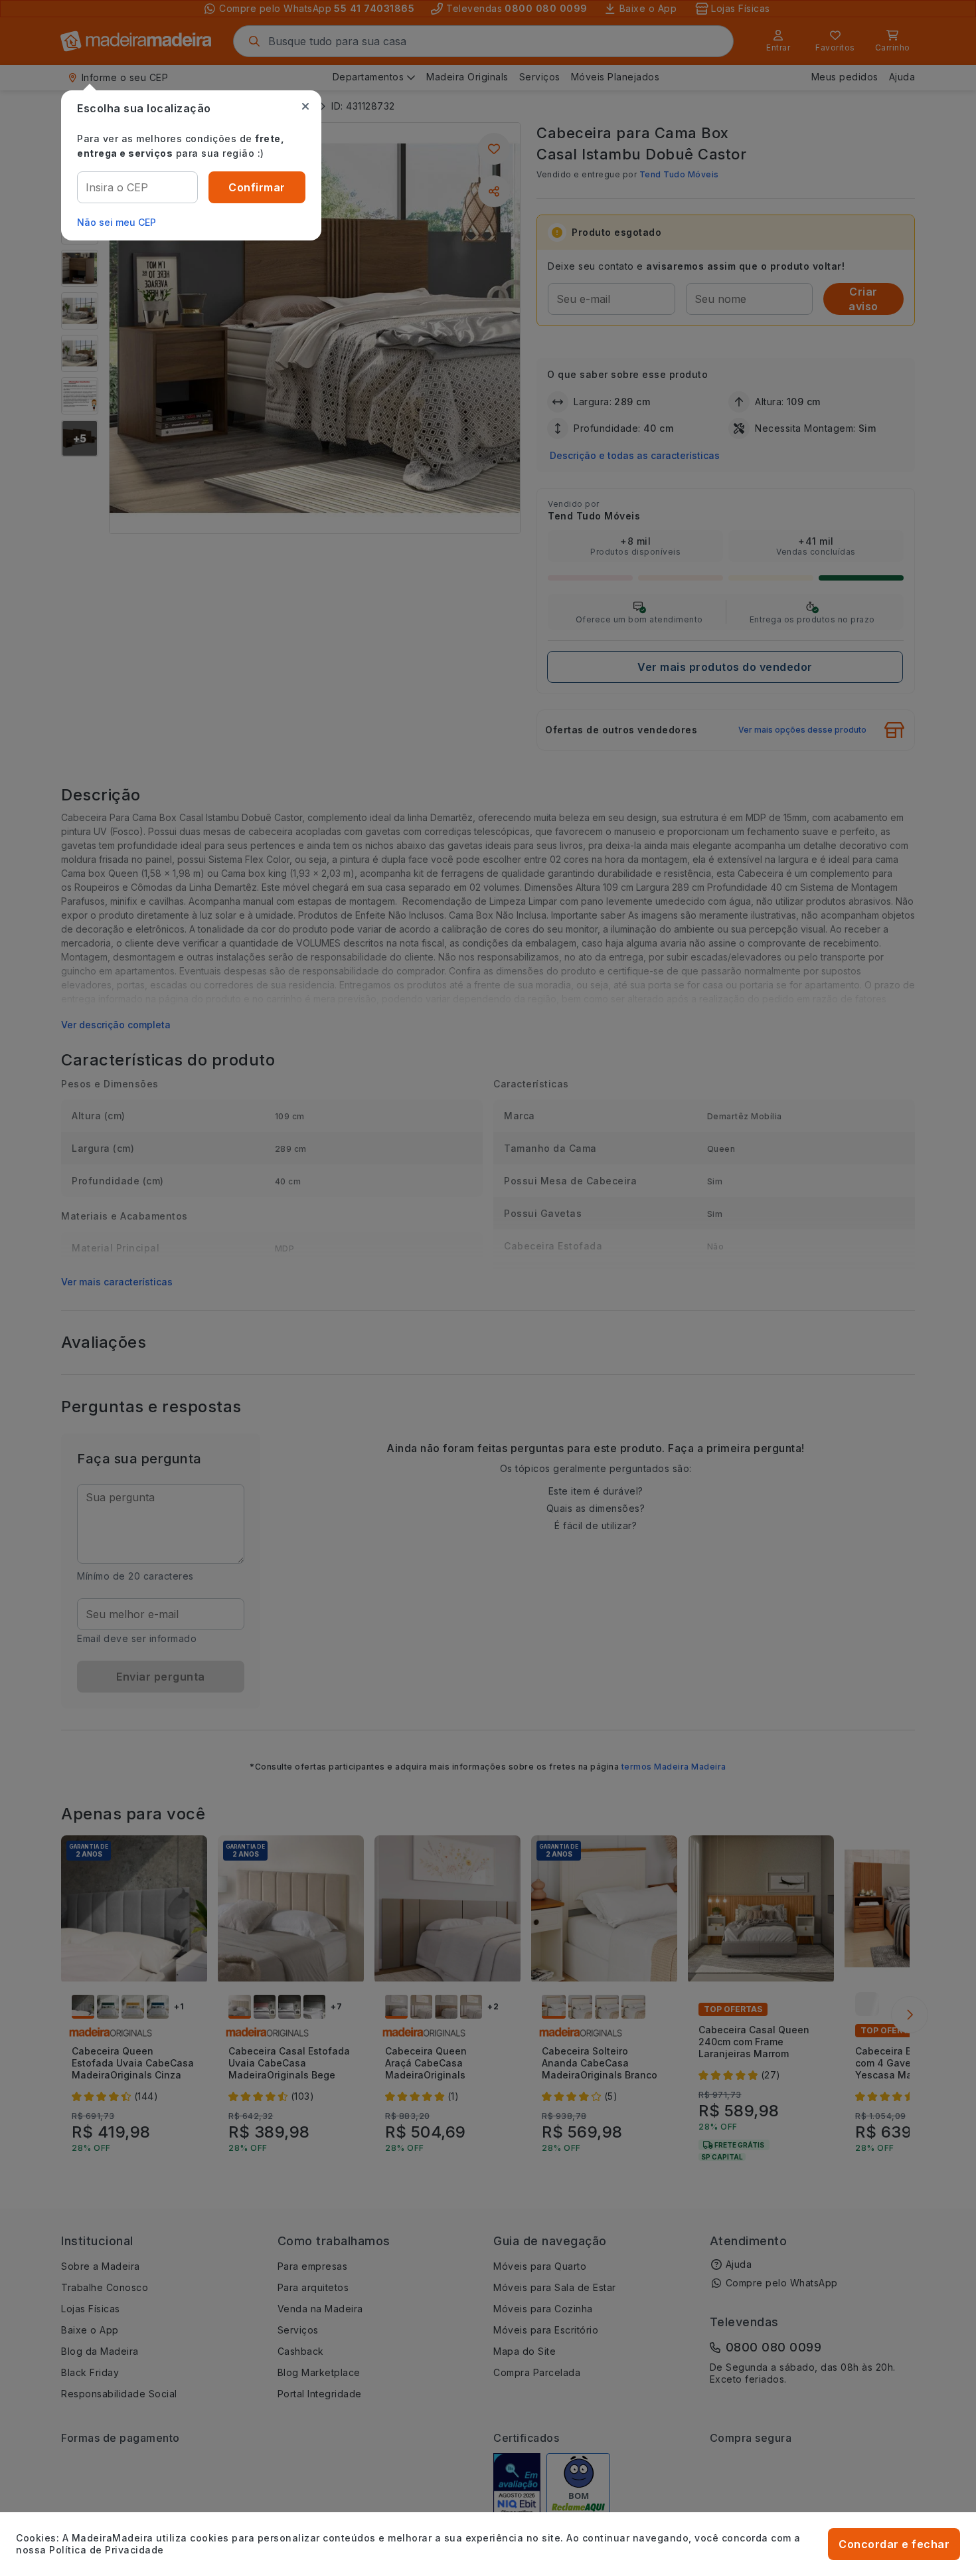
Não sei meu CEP (117, 222)
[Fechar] (305, 106)
